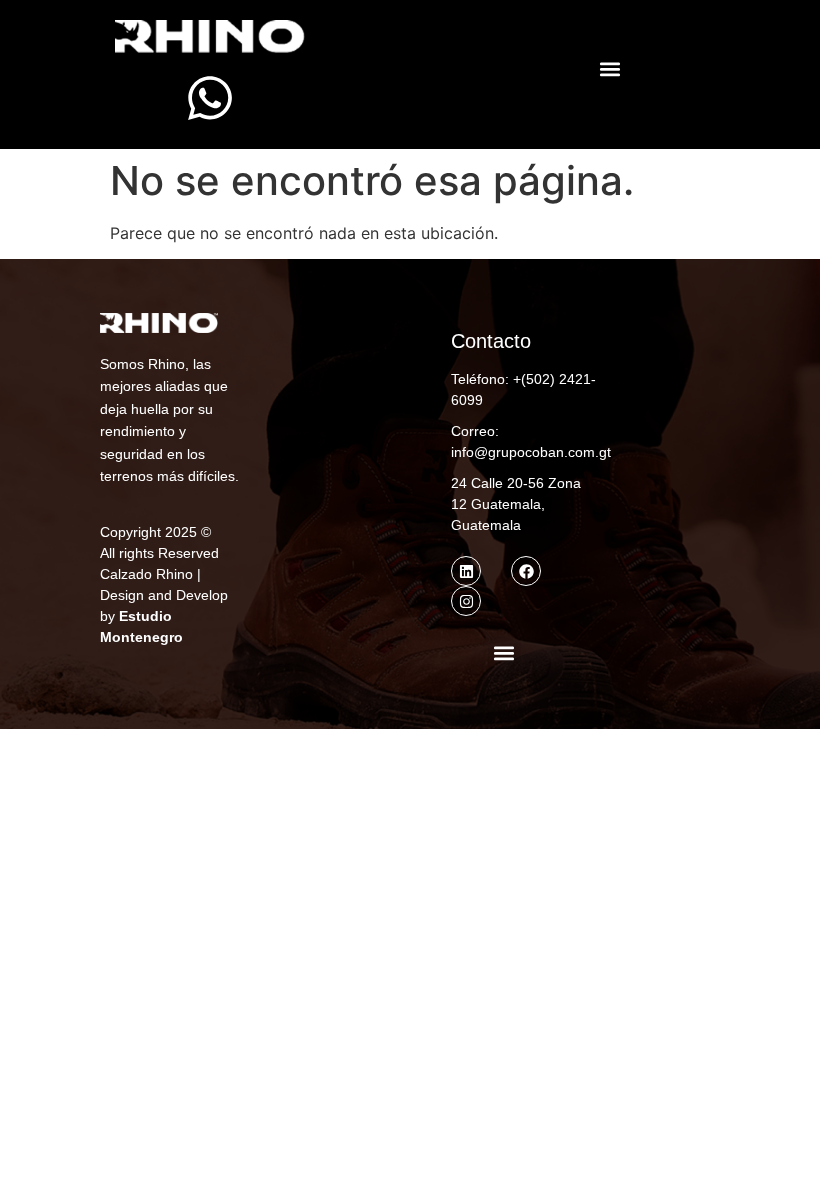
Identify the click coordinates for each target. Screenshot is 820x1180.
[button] (610, 69)
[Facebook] (526, 571)
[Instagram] (466, 601)
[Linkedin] (466, 571)
